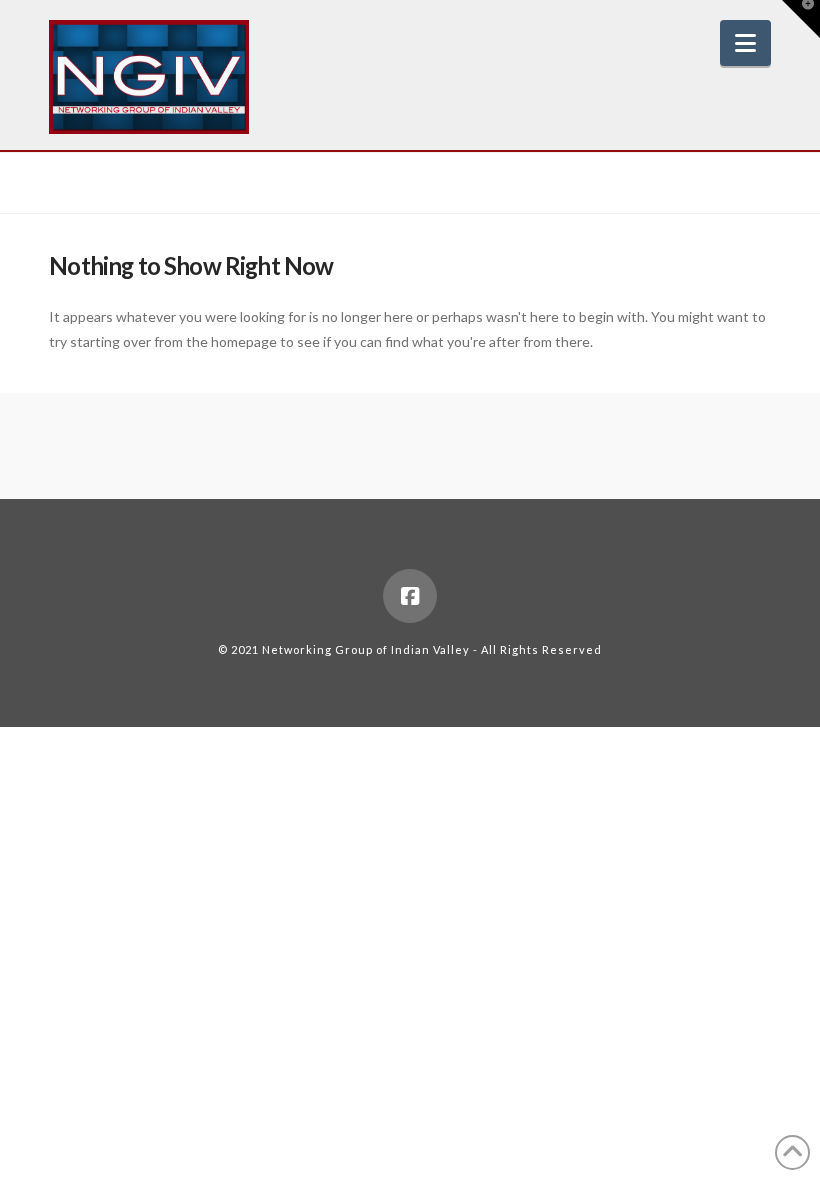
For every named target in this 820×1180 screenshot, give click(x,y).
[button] (745, 43)
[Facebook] (410, 596)
